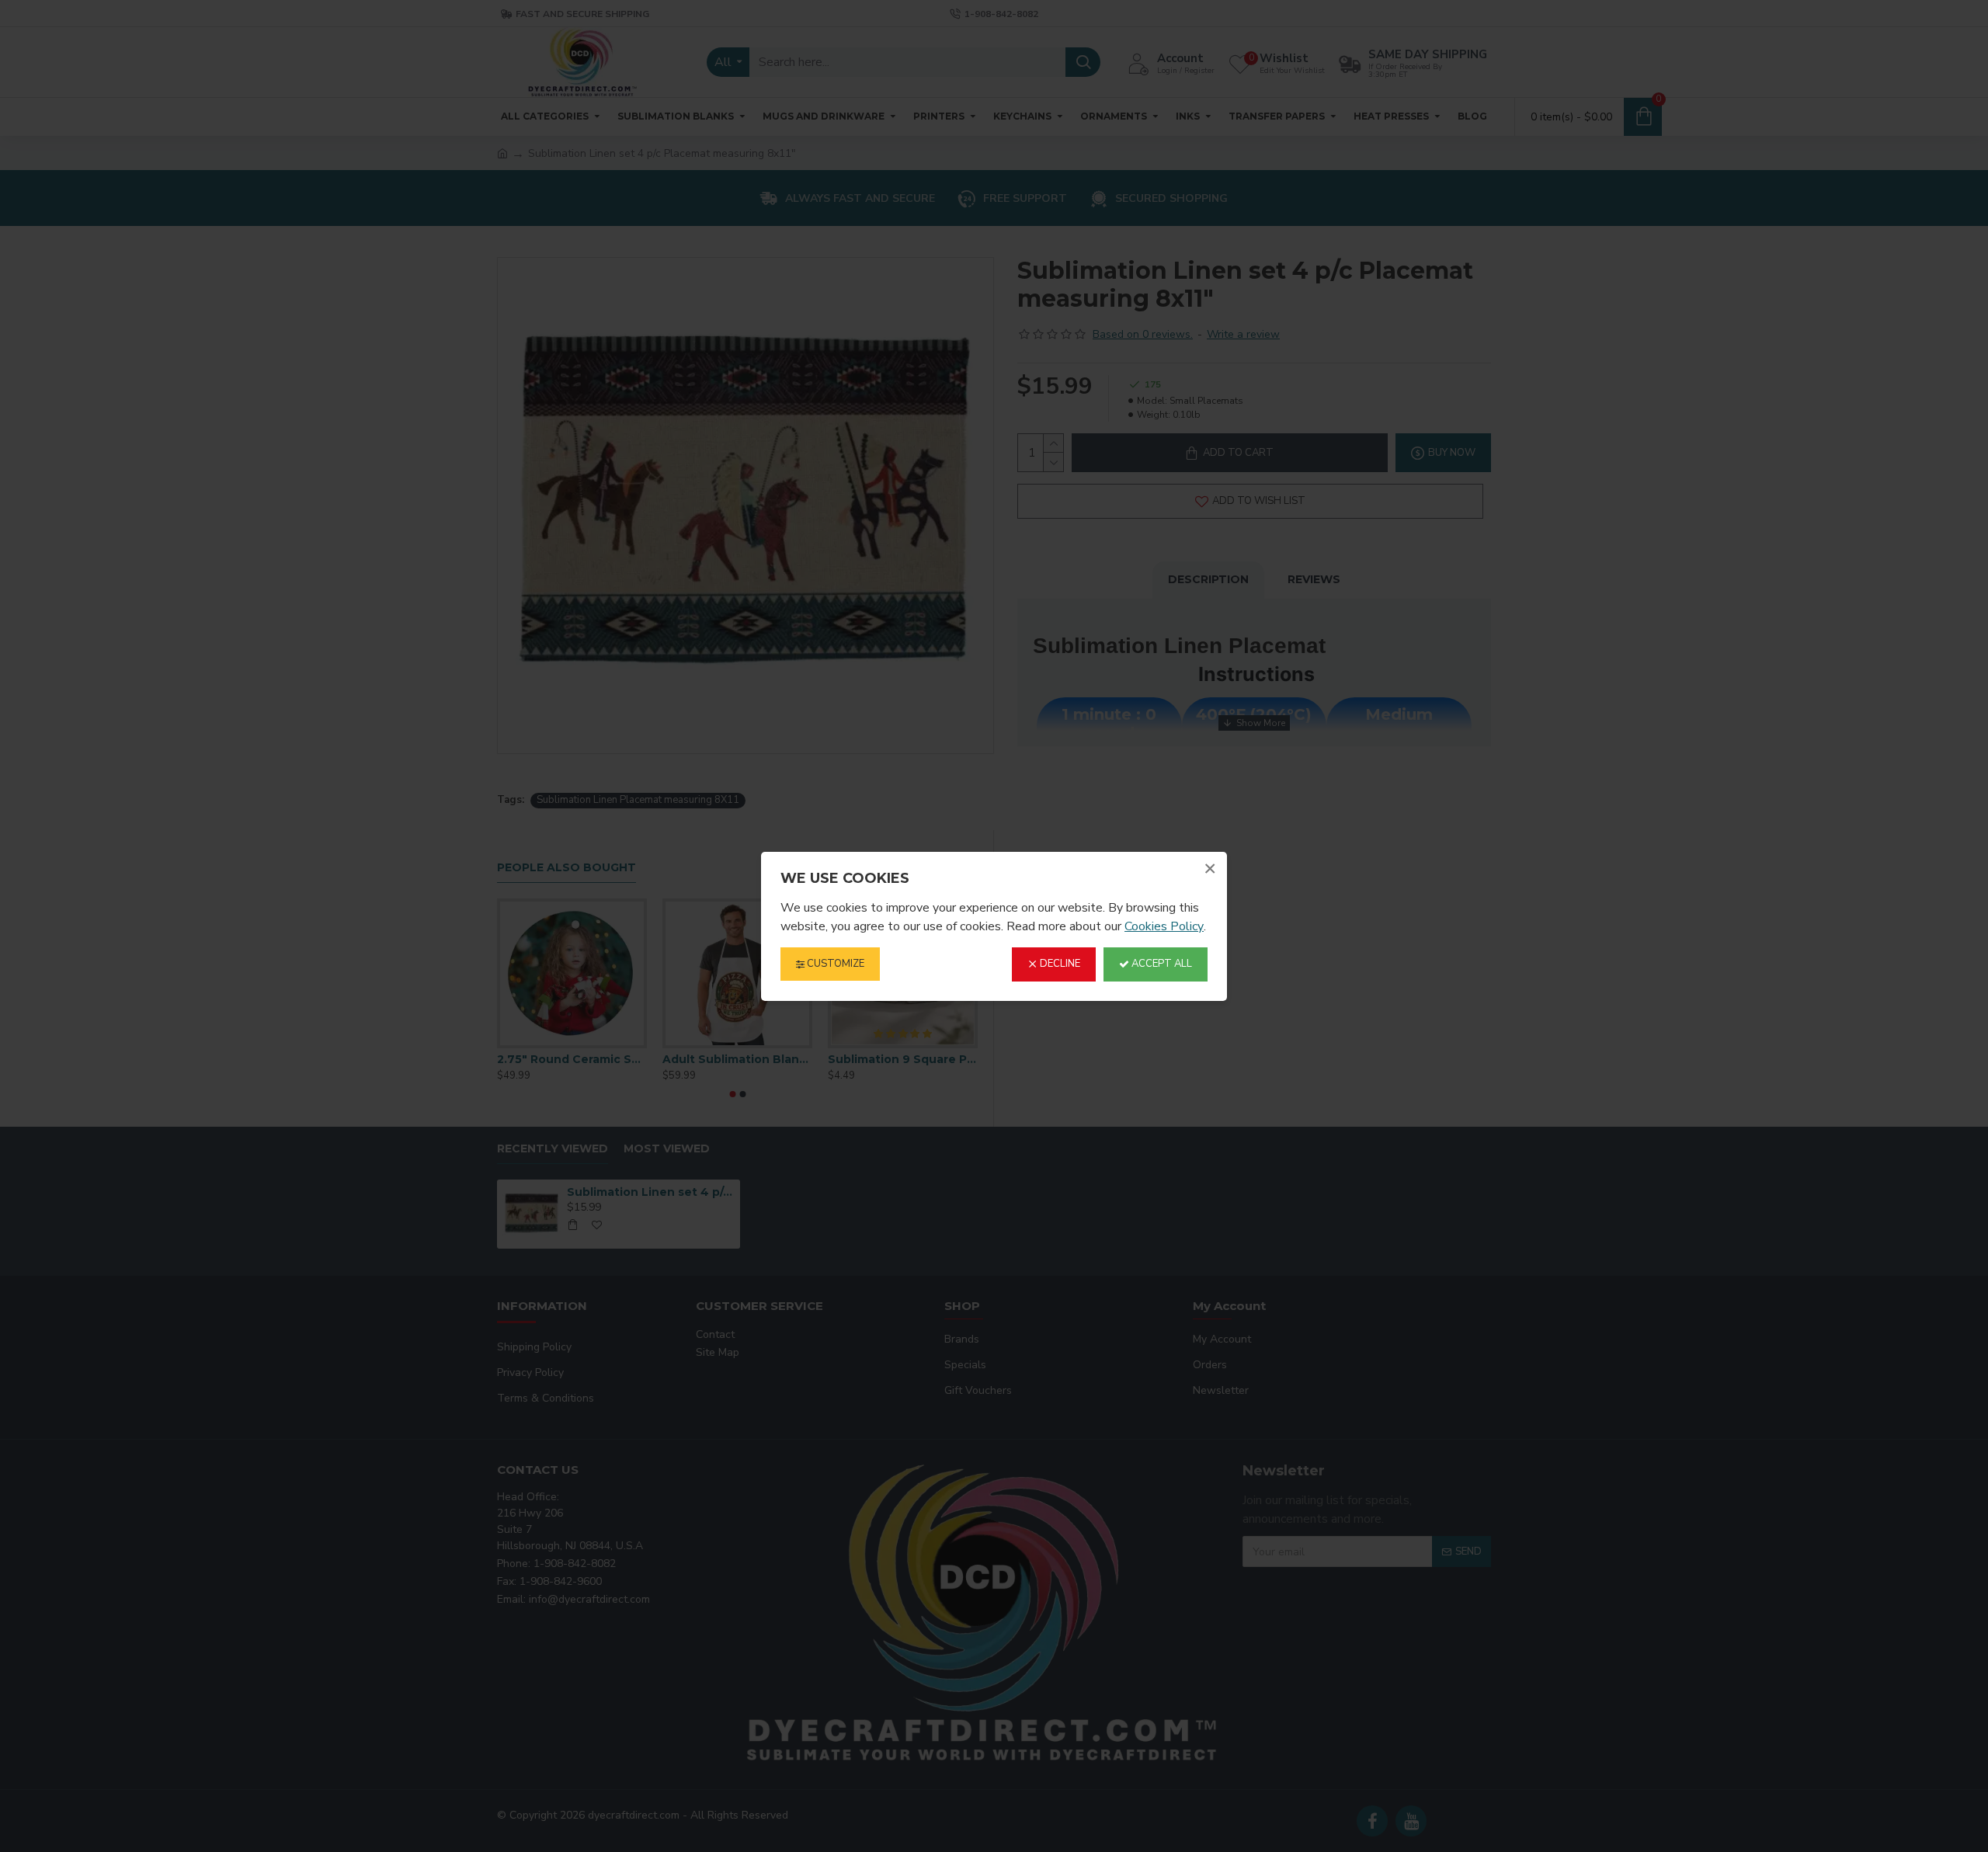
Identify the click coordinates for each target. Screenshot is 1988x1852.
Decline (1059, 964)
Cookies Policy (1164, 926)
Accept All (1161, 964)
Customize (834, 964)
